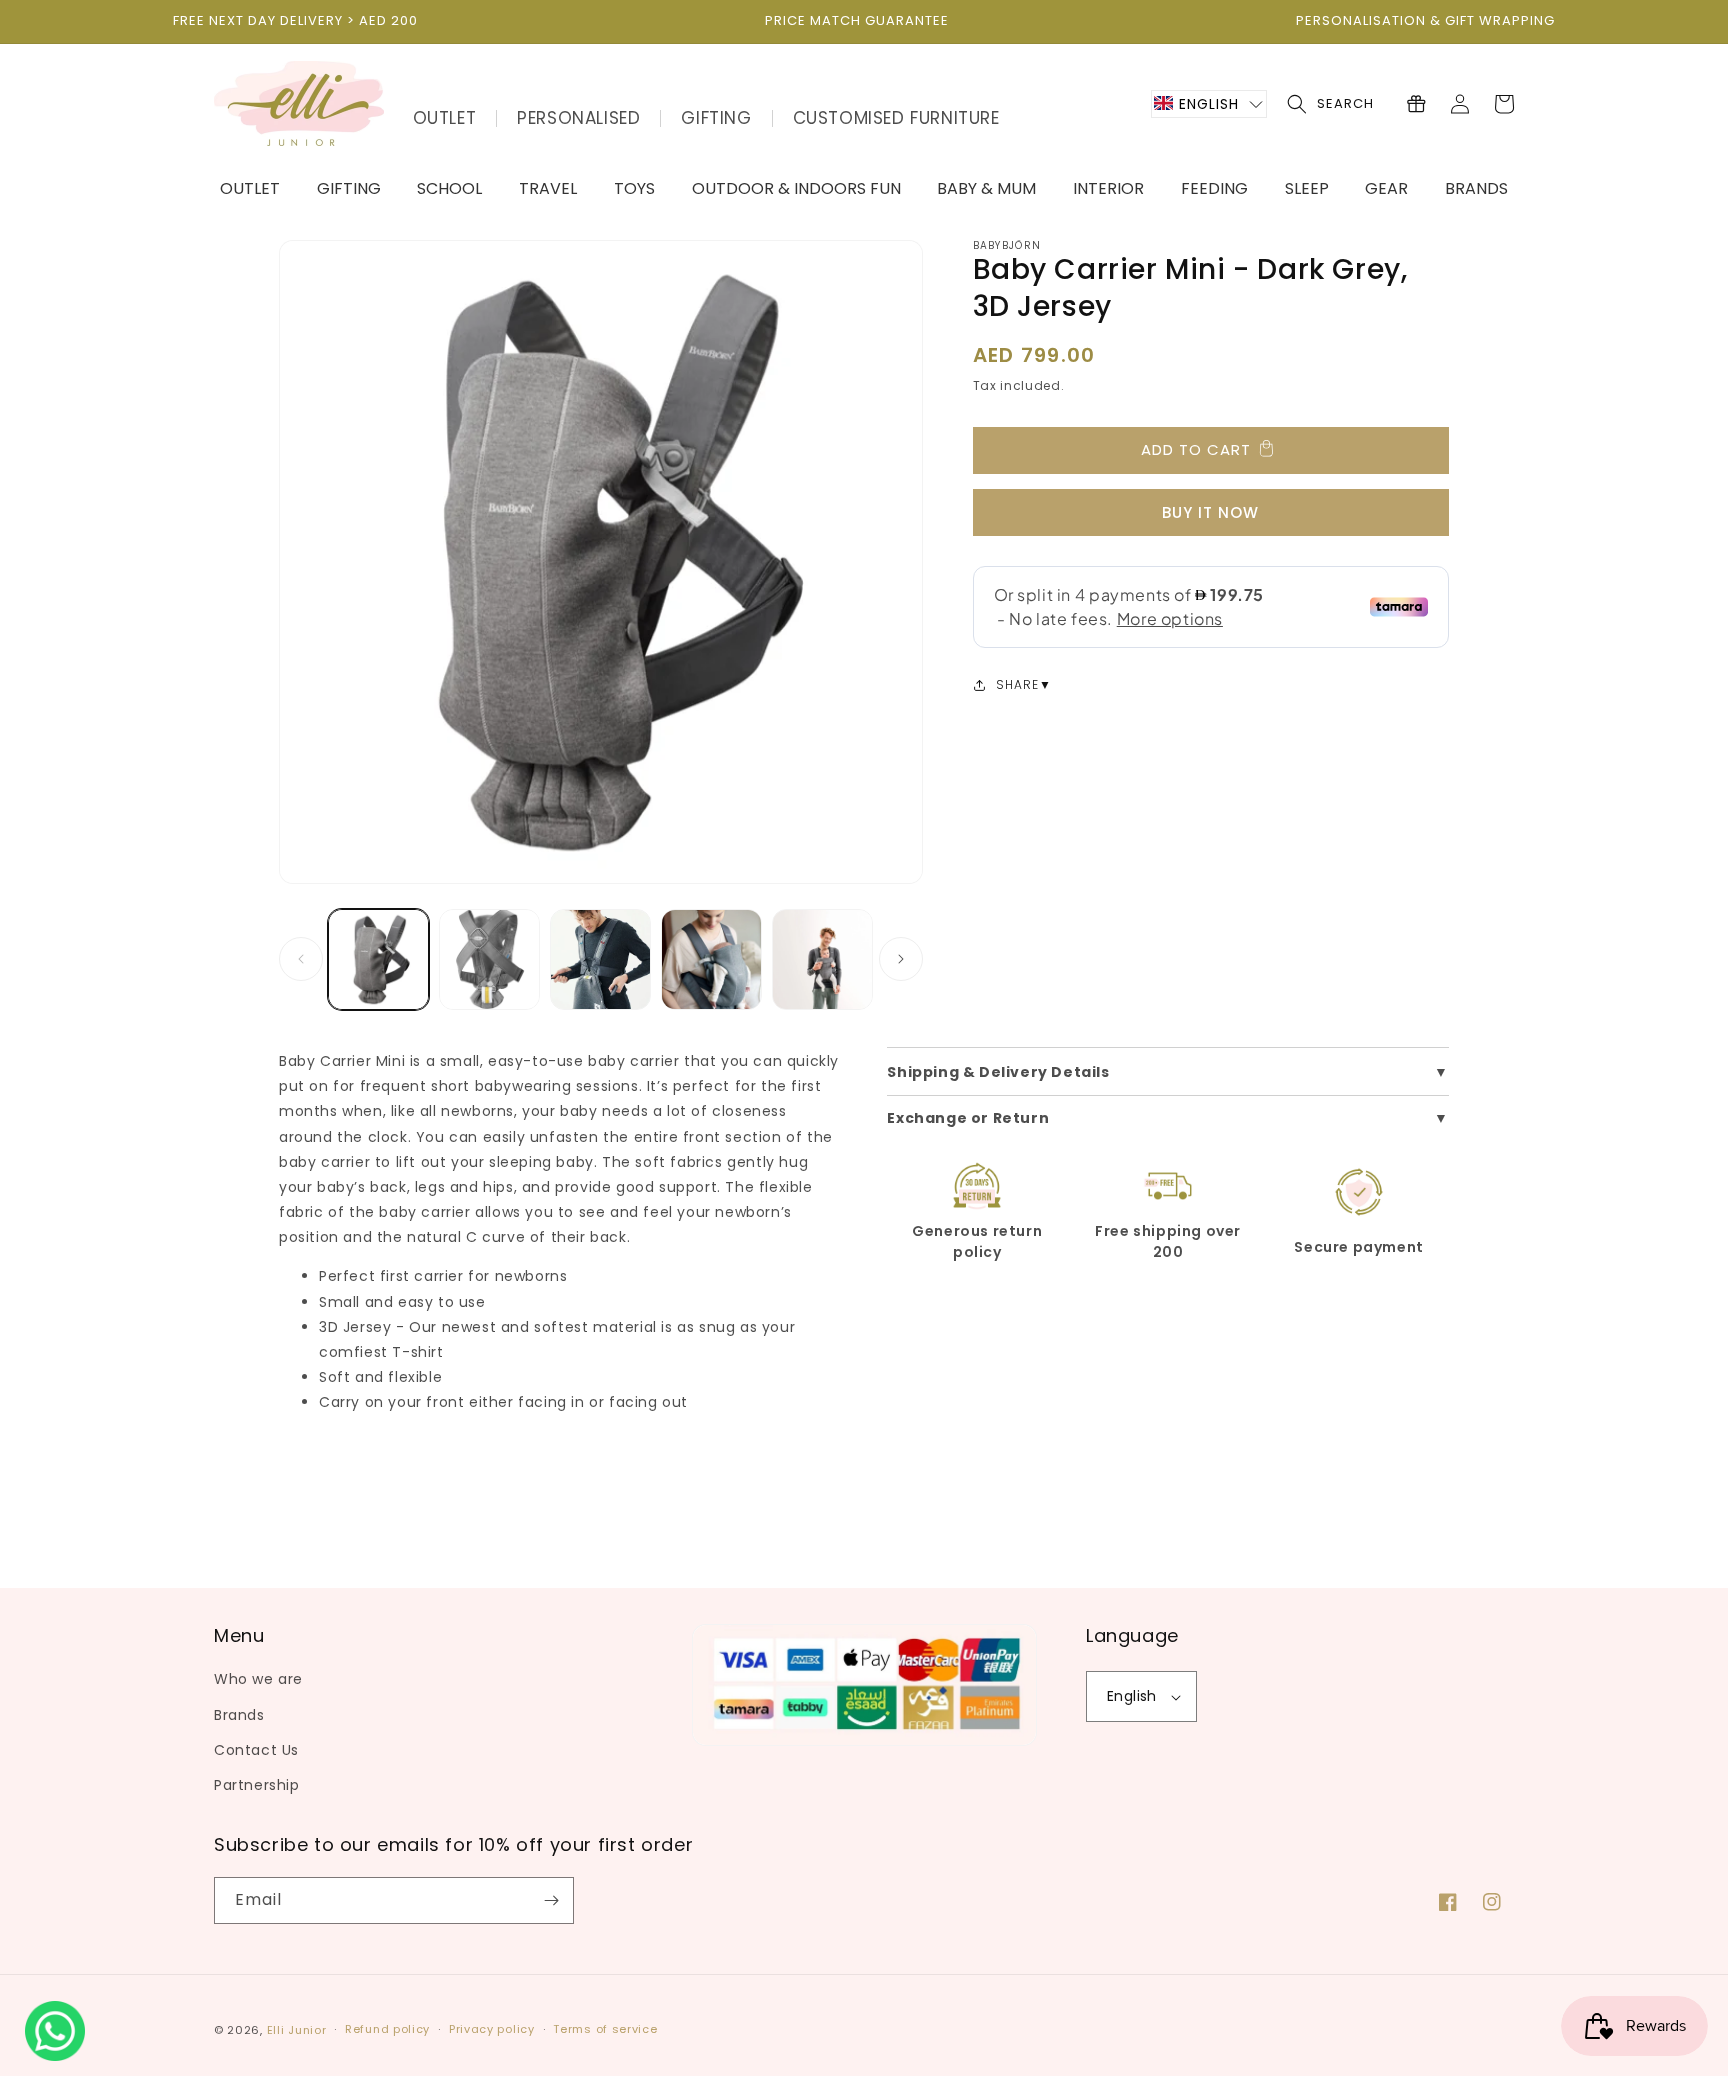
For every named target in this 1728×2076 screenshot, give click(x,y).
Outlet (445, 118)
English (1132, 1696)
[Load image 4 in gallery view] (711, 959)
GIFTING (716, 118)
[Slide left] (301, 959)
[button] (1209, 104)
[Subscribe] (551, 1900)
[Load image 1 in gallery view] (378, 959)
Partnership (257, 1785)
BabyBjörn (1007, 245)
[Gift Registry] (1416, 104)
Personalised (578, 118)
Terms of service (605, 2029)
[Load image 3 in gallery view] (600, 959)
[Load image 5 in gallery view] (822, 959)
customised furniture (896, 118)
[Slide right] (901, 959)
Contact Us (256, 1750)
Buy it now (1210, 512)
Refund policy (387, 2029)
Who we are (258, 1679)
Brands (239, 1715)
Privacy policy (492, 2029)
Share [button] (1017, 684)
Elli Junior (297, 2030)
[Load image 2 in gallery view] (489, 959)
